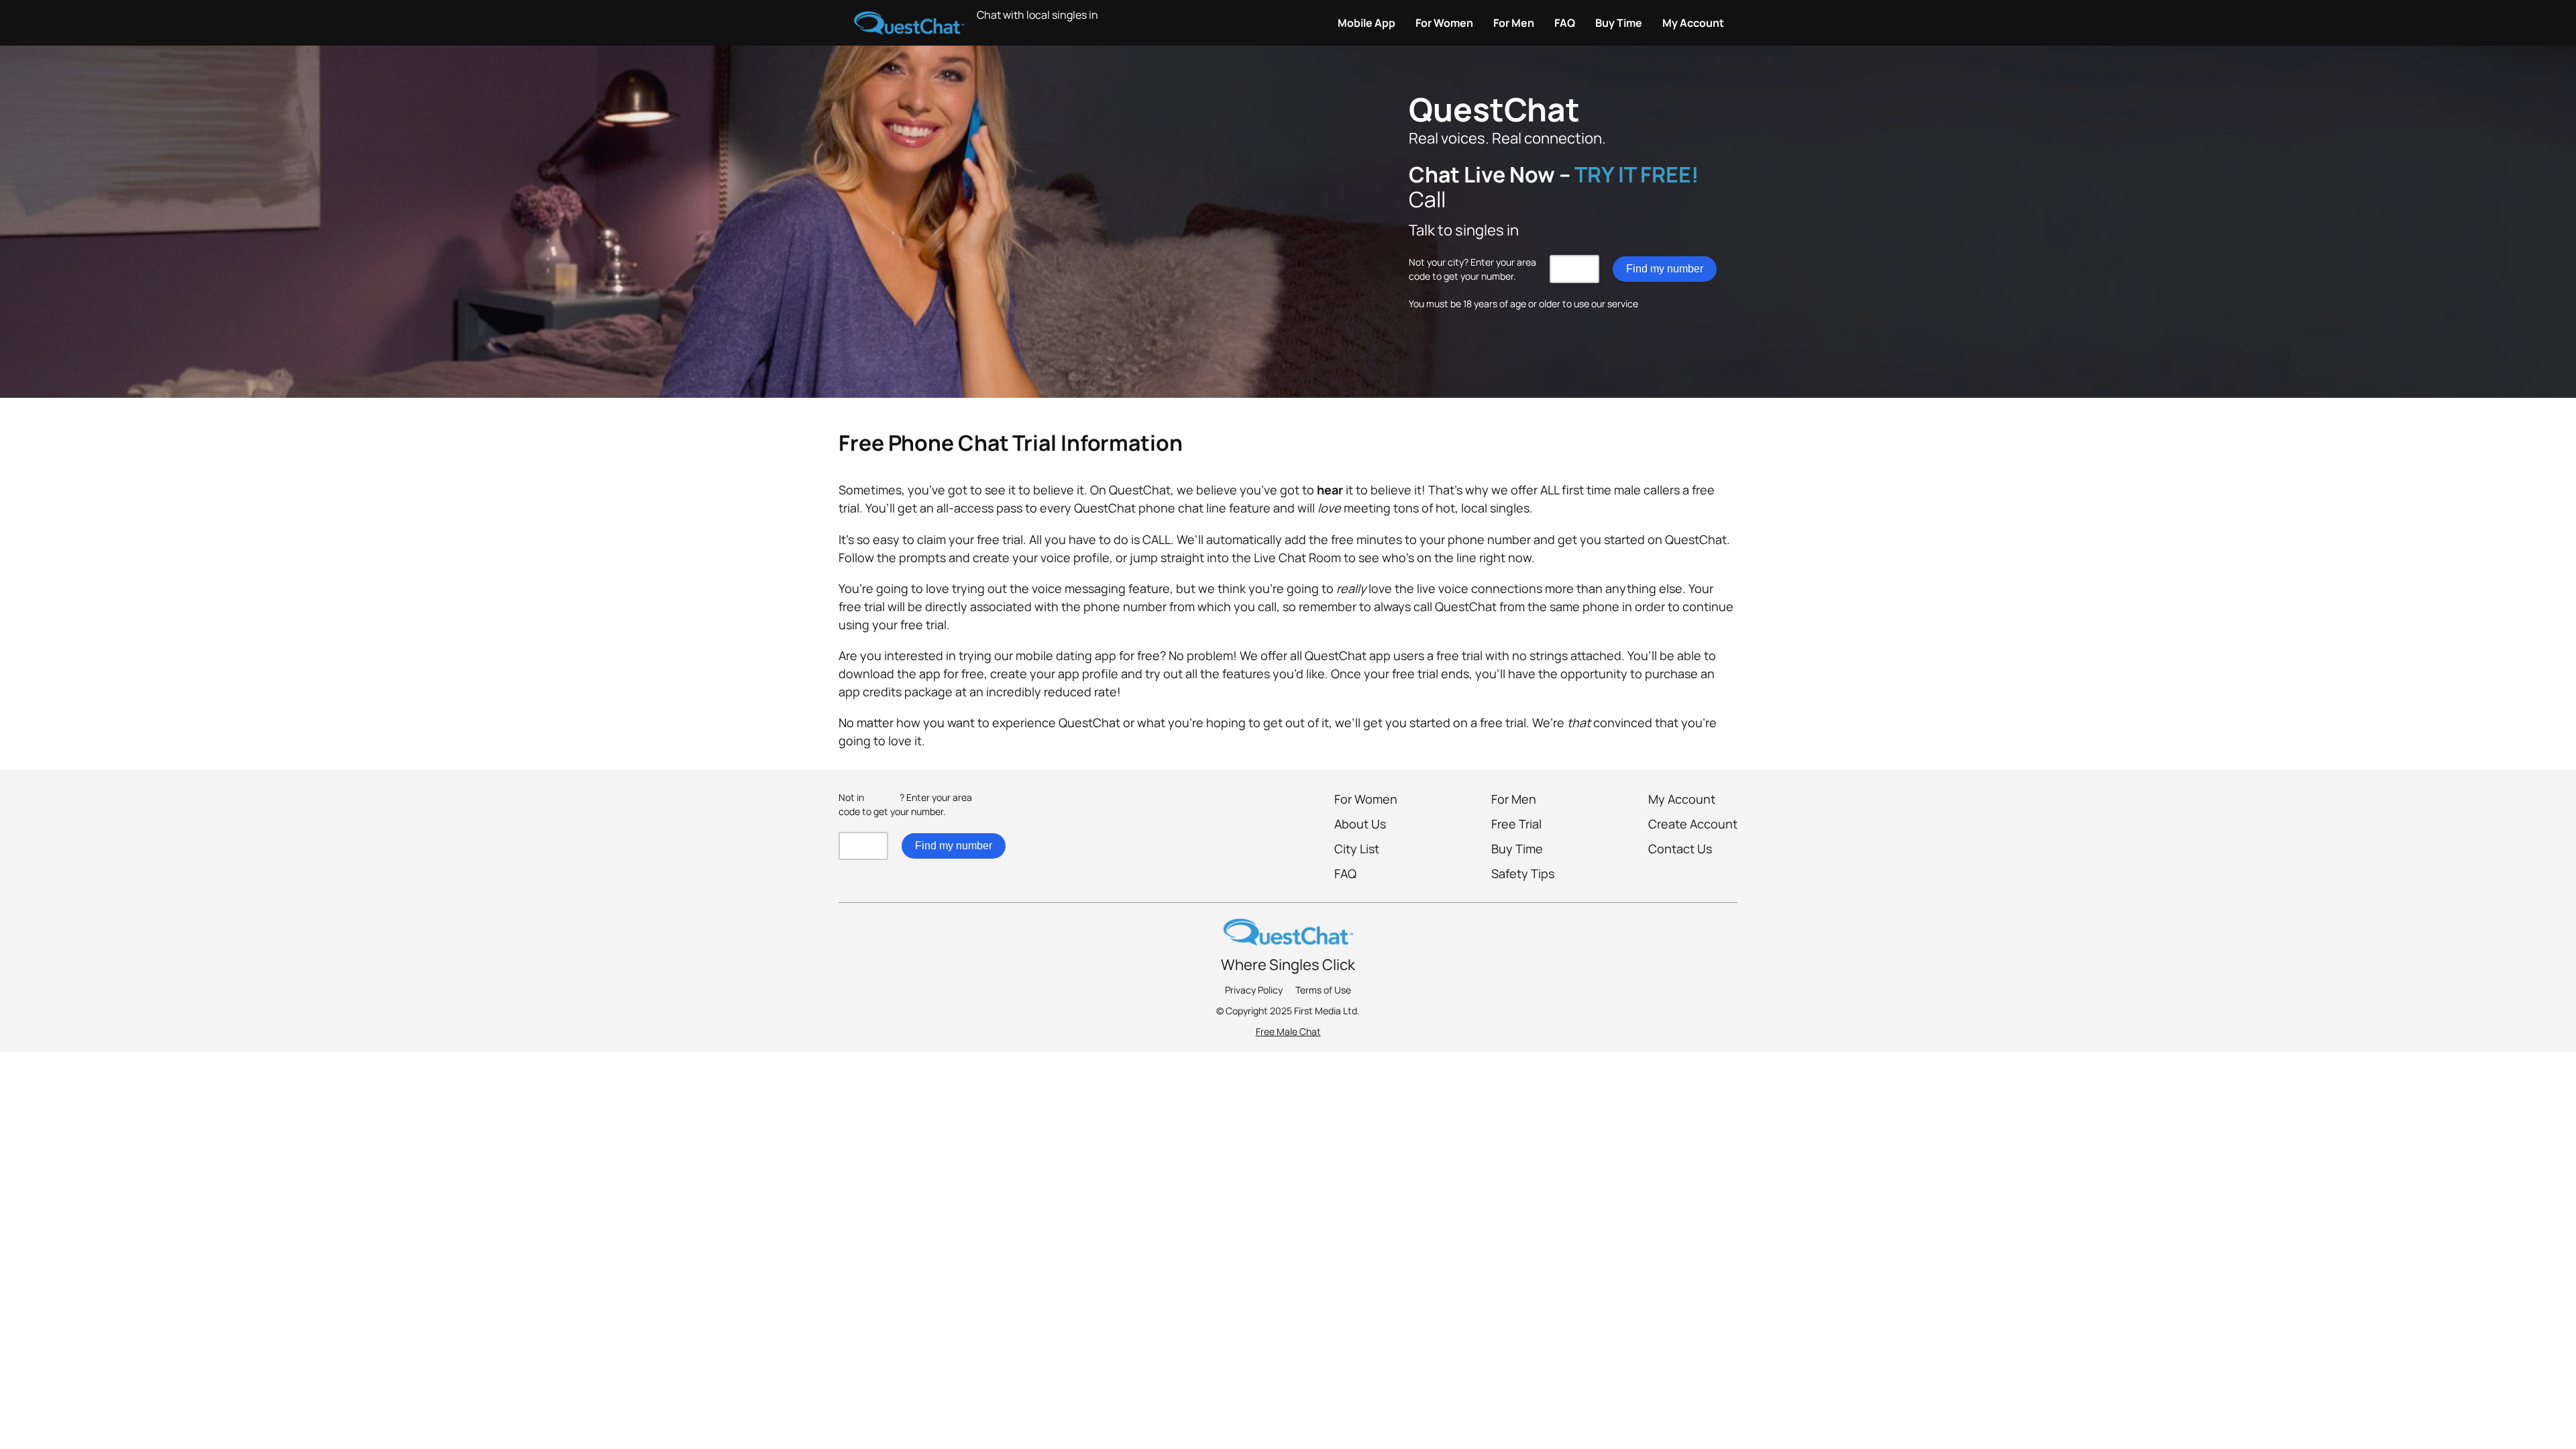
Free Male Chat (1288, 1031)
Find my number (1665, 269)
